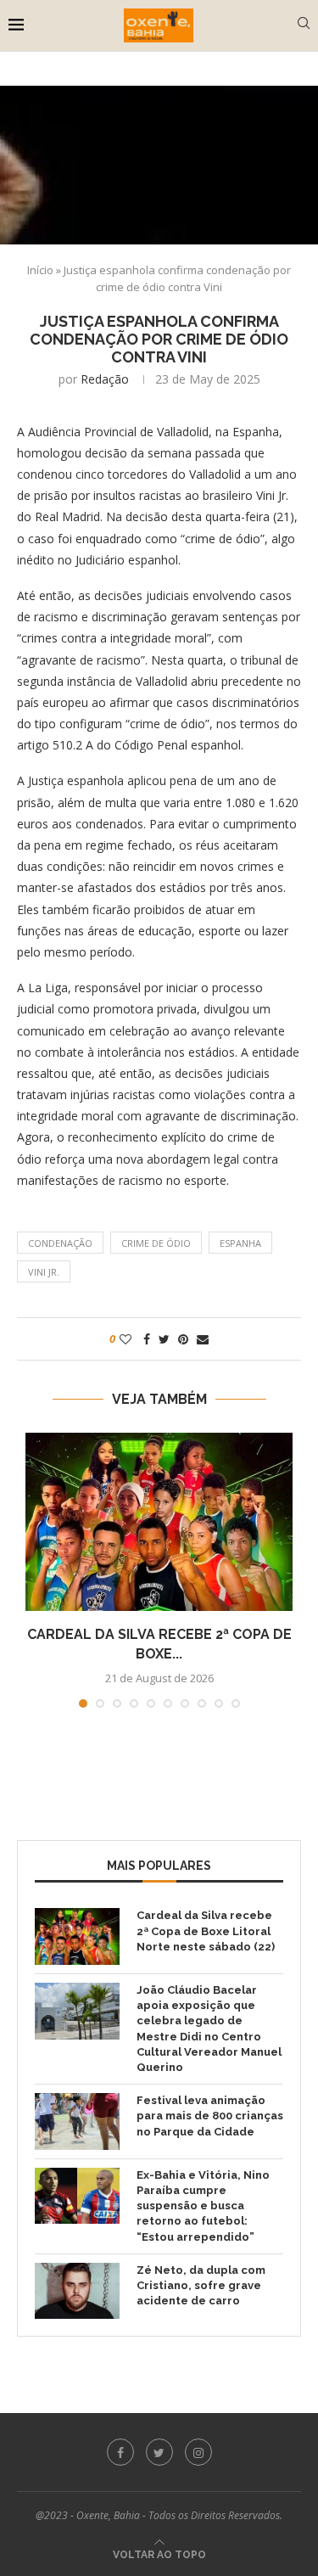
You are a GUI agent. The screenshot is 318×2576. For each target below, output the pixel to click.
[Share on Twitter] (164, 1339)
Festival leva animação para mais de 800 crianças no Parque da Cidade (210, 2116)
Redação (105, 379)
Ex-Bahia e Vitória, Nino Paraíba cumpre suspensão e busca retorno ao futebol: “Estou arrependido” (203, 2206)
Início (40, 270)
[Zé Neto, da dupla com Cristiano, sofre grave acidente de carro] (77, 2291)
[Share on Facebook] (147, 1339)
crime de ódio (156, 1243)
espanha (240, 1243)
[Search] (304, 25)
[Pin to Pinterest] (183, 1339)
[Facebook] (120, 2452)
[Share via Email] (203, 1339)
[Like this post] (126, 1339)
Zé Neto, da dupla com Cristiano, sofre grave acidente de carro (201, 2285)
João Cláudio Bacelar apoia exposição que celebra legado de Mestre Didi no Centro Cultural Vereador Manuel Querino (209, 2029)
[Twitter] (159, 2452)
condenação (60, 1243)
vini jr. (44, 1272)
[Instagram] (198, 2452)
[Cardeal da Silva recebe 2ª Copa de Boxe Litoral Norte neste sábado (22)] (159, 1522)
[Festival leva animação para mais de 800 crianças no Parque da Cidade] (77, 2121)
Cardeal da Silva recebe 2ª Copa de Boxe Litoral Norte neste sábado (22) (206, 1931)
